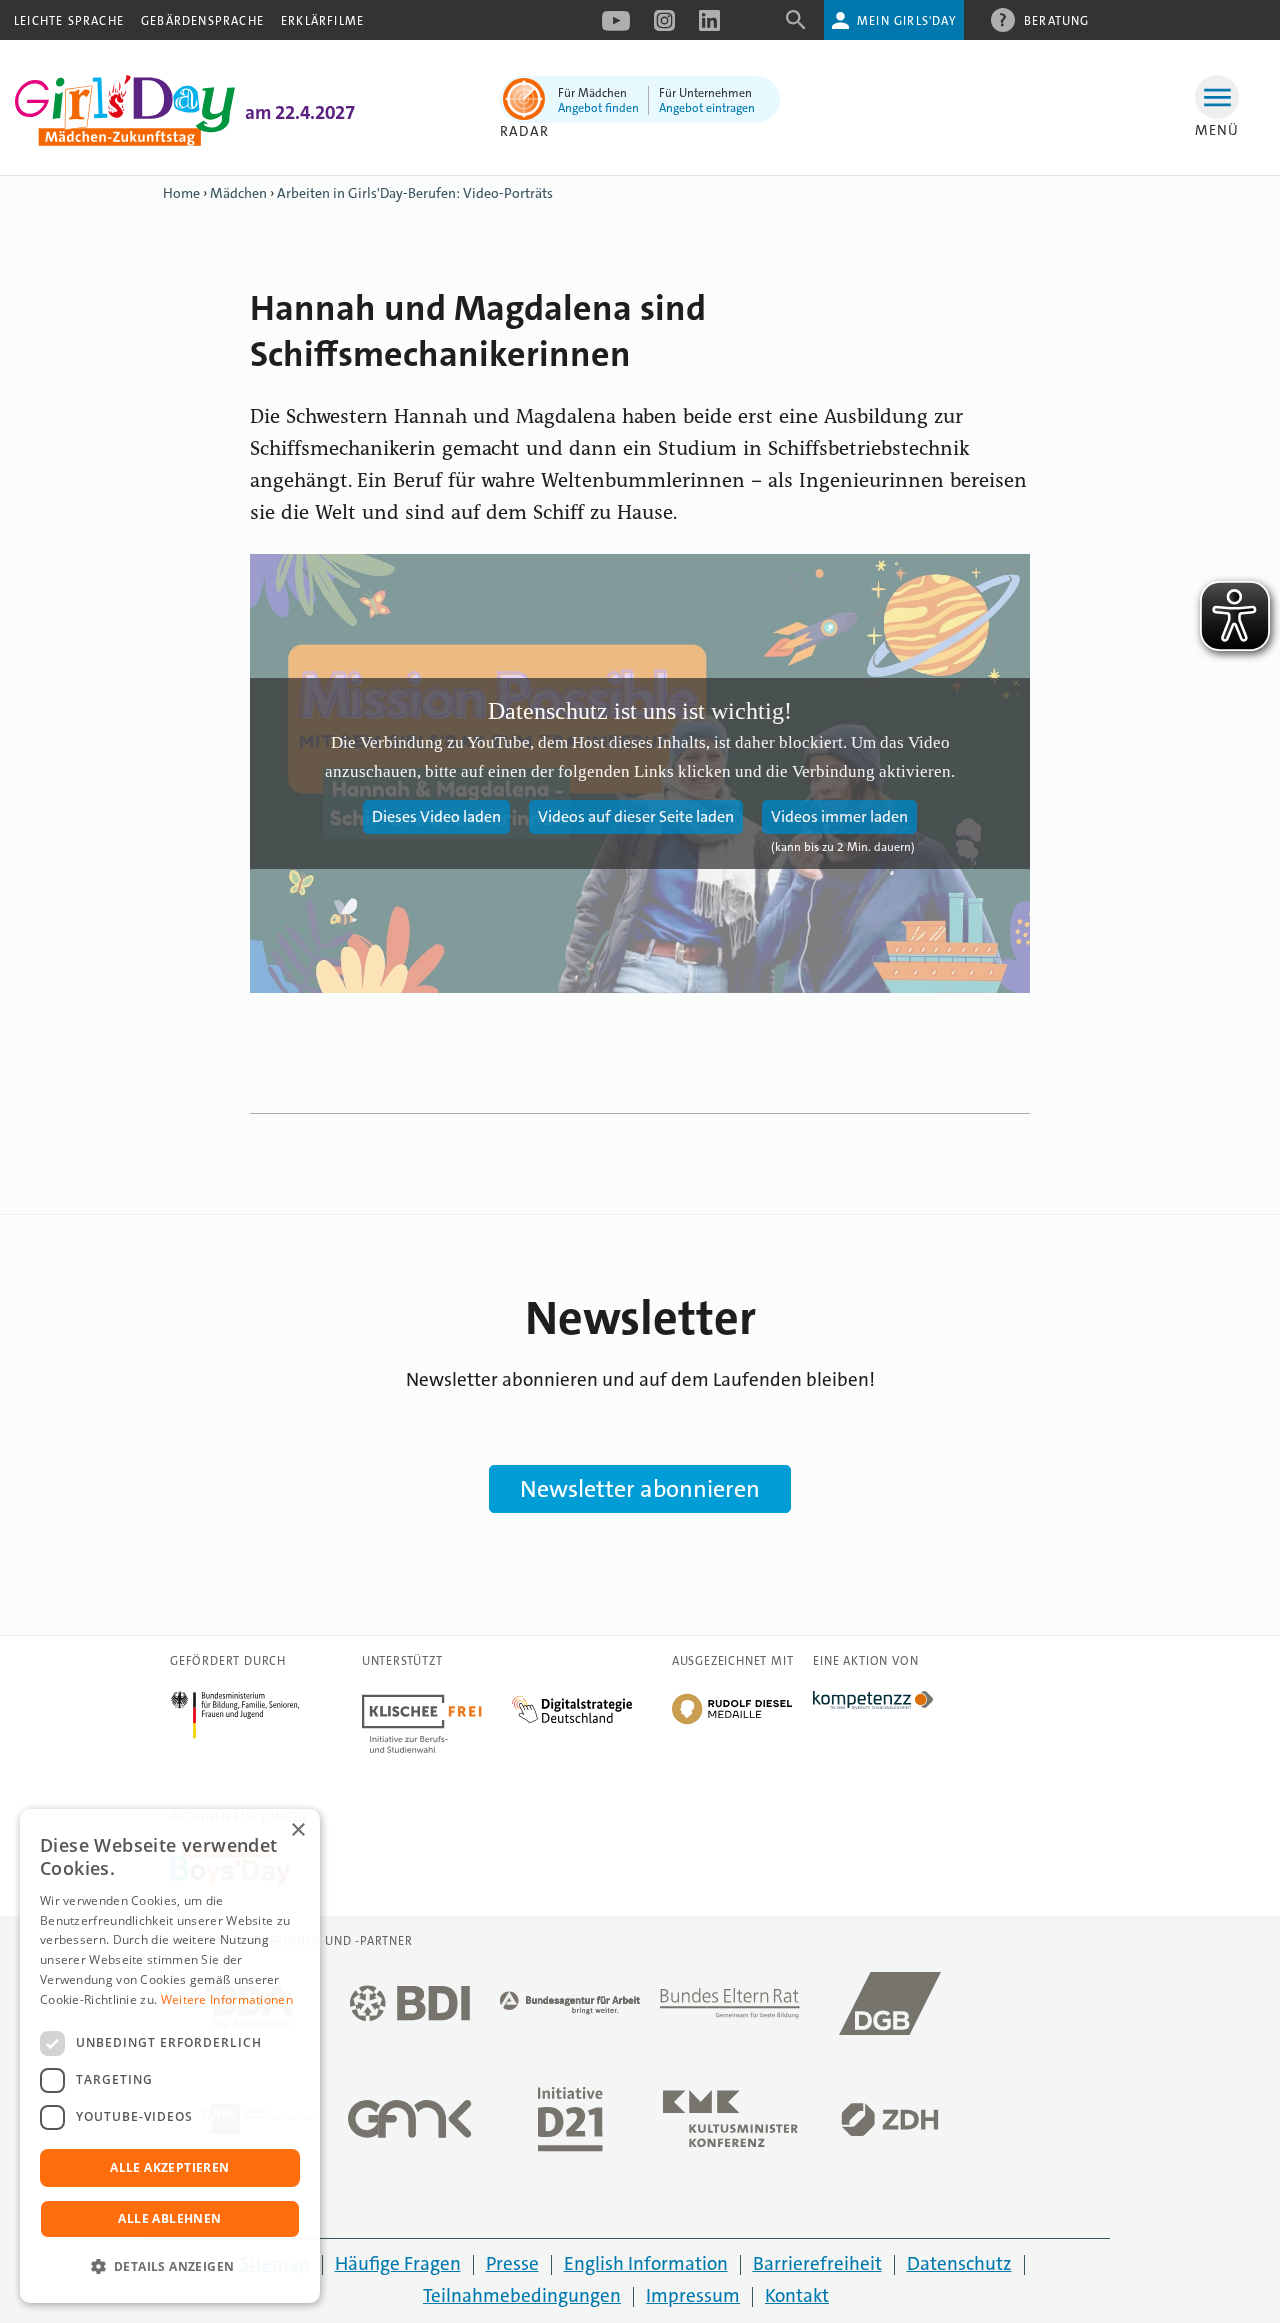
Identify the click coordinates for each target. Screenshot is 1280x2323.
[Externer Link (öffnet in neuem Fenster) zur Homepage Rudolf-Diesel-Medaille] (732, 1722)
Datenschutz (959, 2263)
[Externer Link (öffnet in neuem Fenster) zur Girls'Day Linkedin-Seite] (709, 27)
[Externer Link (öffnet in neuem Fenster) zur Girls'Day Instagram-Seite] (664, 27)
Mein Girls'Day (906, 21)
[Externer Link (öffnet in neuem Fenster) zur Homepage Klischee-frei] (437, 1702)
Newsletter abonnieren (640, 1489)
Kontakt (797, 2295)
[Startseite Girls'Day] (125, 141)
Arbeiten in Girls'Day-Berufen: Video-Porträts (415, 193)
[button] (170, 2267)
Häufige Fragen (398, 2263)
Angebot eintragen (707, 108)
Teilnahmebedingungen (522, 2295)
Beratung (1057, 21)
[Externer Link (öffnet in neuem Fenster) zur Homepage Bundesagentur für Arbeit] (570, 2008)
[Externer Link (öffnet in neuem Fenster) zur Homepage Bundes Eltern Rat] (730, 2009)
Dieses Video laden (436, 816)
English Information (646, 2263)
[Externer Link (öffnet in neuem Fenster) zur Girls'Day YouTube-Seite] (616, 27)
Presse (512, 2263)
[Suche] (796, 26)
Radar (524, 131)
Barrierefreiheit (817, 2263)
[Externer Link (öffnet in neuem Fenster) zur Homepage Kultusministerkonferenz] (730, 2124)
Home (181, 193)
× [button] (297, 1830)
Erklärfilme (322, 21)
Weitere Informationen (227, 1999)
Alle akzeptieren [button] (169, 2167)
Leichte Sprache (69, 21)
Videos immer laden (839, 816)
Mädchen (238, 193)
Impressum (693, 2295)
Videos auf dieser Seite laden (636, 816)
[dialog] (170, 2056)
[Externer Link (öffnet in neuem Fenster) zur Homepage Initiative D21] (570, 2125)
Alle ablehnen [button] (169, 2218)
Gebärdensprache (202, 21)
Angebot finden (598, 108)
